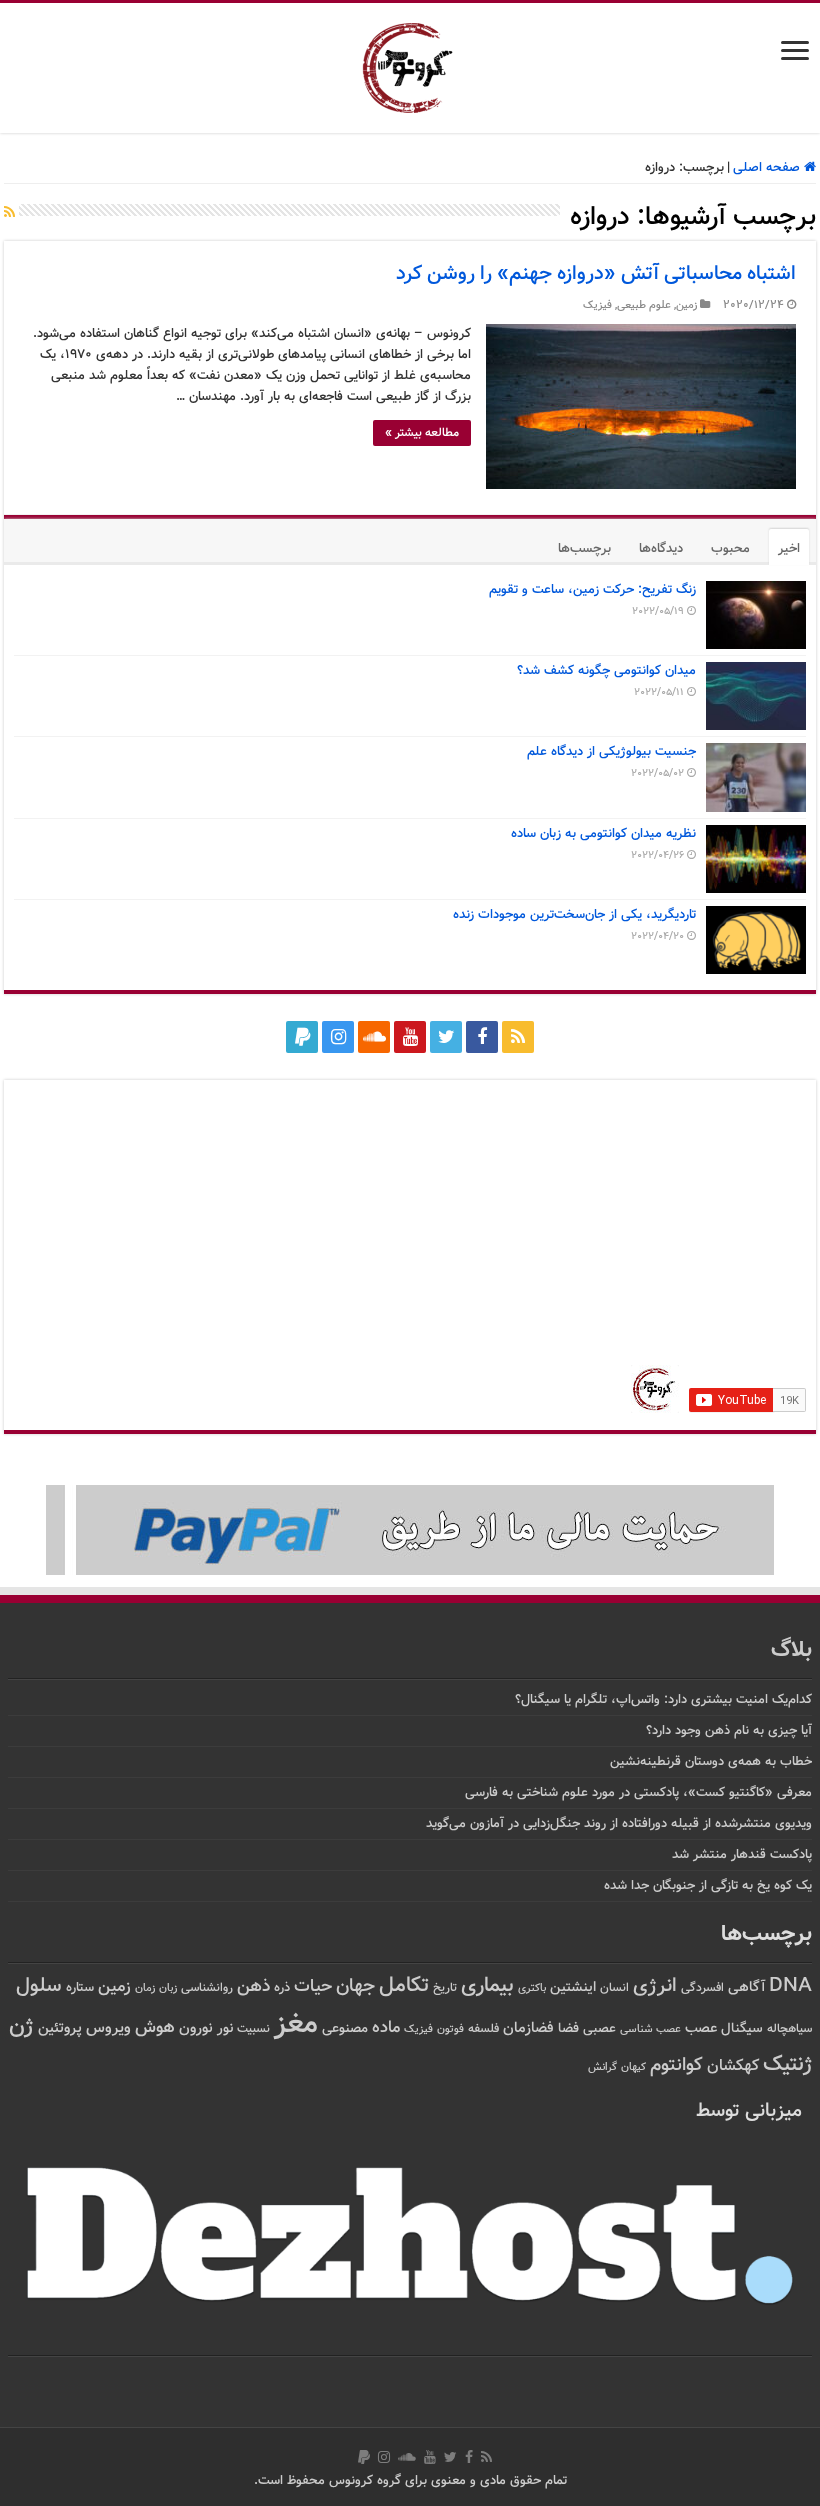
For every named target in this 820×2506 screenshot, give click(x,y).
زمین (686, 305)
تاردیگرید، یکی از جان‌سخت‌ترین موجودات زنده (574, 915)
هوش (155, 2027)
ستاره (80, 1988)
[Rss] (518, 1037)
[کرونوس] (410, 64)
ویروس (108, 2028)
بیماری (487, 1986)
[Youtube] (410, 1037)
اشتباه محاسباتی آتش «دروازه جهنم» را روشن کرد (596, 274)
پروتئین (60, 2028)
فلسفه (483, 2029)
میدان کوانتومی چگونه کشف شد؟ (606, 671)
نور (225, 2028)
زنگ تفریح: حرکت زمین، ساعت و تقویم (592, 590)
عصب (701, 2028)
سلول (39, 1986)
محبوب (730, 549)
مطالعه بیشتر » (422, 433)
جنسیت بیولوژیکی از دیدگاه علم (611, 752)
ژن (21, 2027)
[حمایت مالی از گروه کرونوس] (410, 1531)
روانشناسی (207, 1988)
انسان (614, 1988)
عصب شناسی (650, 2029)
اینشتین (573, 1987)
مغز (296, 2025)
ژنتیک (787, 2064)
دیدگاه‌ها (661, 549)
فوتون (450, 2029)
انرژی (655, 1986)
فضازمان (528, 2028)
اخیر (789, 549)
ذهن (253, 1986)
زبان (168, 1988)
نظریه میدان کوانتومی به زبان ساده (603, 834)
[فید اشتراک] (9, 214)
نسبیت (253, 2029)
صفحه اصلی (768, 168)
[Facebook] (482, 1037)
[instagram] (338, 1037)
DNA (790, 1986)
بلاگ (791, 1650)
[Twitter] (446, 1037)
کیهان (633, 2067)
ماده (386, 2028)
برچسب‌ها (584, 549)
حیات (313, 1986)
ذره (282, 1988)
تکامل (404, 1985)
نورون (196, 2028)
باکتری (532, 1988)
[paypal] (302, 1037)
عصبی (599, 2029)
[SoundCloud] (374, 1037)
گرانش (602, 2067)
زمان (145, 1988)
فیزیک (597, 305)
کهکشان (733, 2066)
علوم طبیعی (644, 305)
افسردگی (702, 1988)
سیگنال (742, 2028)
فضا (568, 2028)
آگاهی (746, 1987)
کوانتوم (676, 2065)
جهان (355, 1986)
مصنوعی (345, 2028)
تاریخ (445, 1988)
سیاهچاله (789, 2029)
